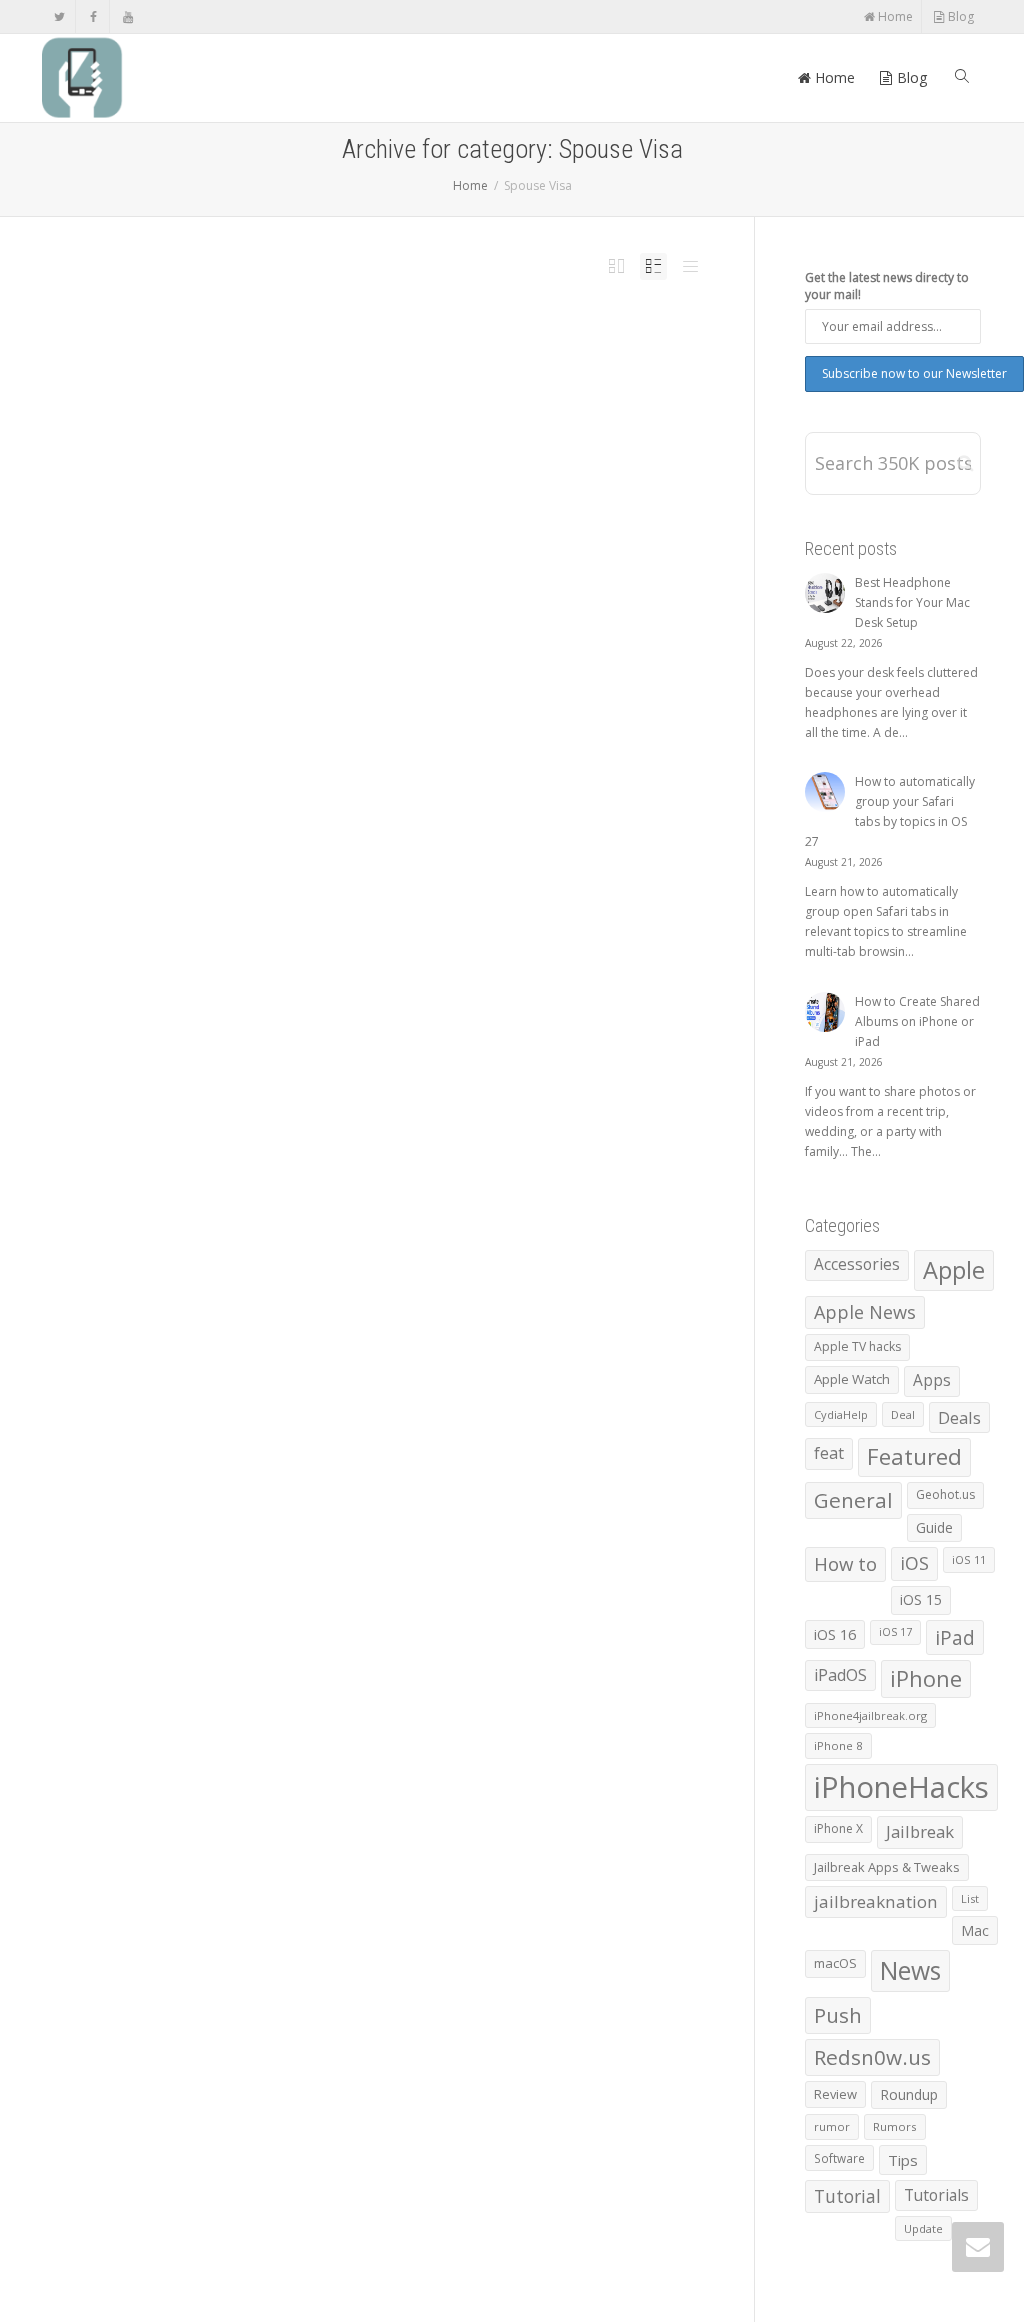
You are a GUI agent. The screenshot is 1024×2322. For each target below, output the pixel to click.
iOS (914, 1563)
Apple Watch (852, 1379)
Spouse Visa (455, 399)
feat (829, 1453)
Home (894, 16)
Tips (903, 2160)
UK (478, 399)
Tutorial (847, 2196)
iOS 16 (835, 1634)
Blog (959, 16)
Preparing (423, 399)
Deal (903, 1414)
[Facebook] (93, 16)
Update (923, 2228)
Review (835, 2094)
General (853, 1500)
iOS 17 (895, 1632)
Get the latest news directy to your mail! (887, 286)
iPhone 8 (838, 1745)
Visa (490, 399)
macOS (835, 1963)
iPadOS (840, 1675)
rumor (832, 2126)
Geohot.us (945, 1494)
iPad (955, 1637)
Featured (914, 1456)
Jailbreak (920, 1831)
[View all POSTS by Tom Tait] (300, 399)
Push (838, 2015)
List (970, 1898)
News (910, 1970)
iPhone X (838, 1828)
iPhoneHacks (901, 1787)
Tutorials (936, 2195)
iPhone (926, 1678)
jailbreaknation (876, 1901)
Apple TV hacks (857, 1346)
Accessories (857, 1264)
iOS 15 (921, 1599)
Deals (959, 1417)
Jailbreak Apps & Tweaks (887, 1867)
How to (845, 1563)
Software (839, 2158)
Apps (932, 1380)
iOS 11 (969, 1559)
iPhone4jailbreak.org (870, 1715)
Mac (975, 1930)
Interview (382, 399)
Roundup (909, 2094)
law (402, 399)
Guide (934, 1527)
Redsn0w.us (872, 2057)
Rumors (895, 2126)
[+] (242, 388)
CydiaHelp (841, 1414)
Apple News (865, 1312)
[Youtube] (127, 16)
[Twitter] (59, 16)
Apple (954, 1270)
